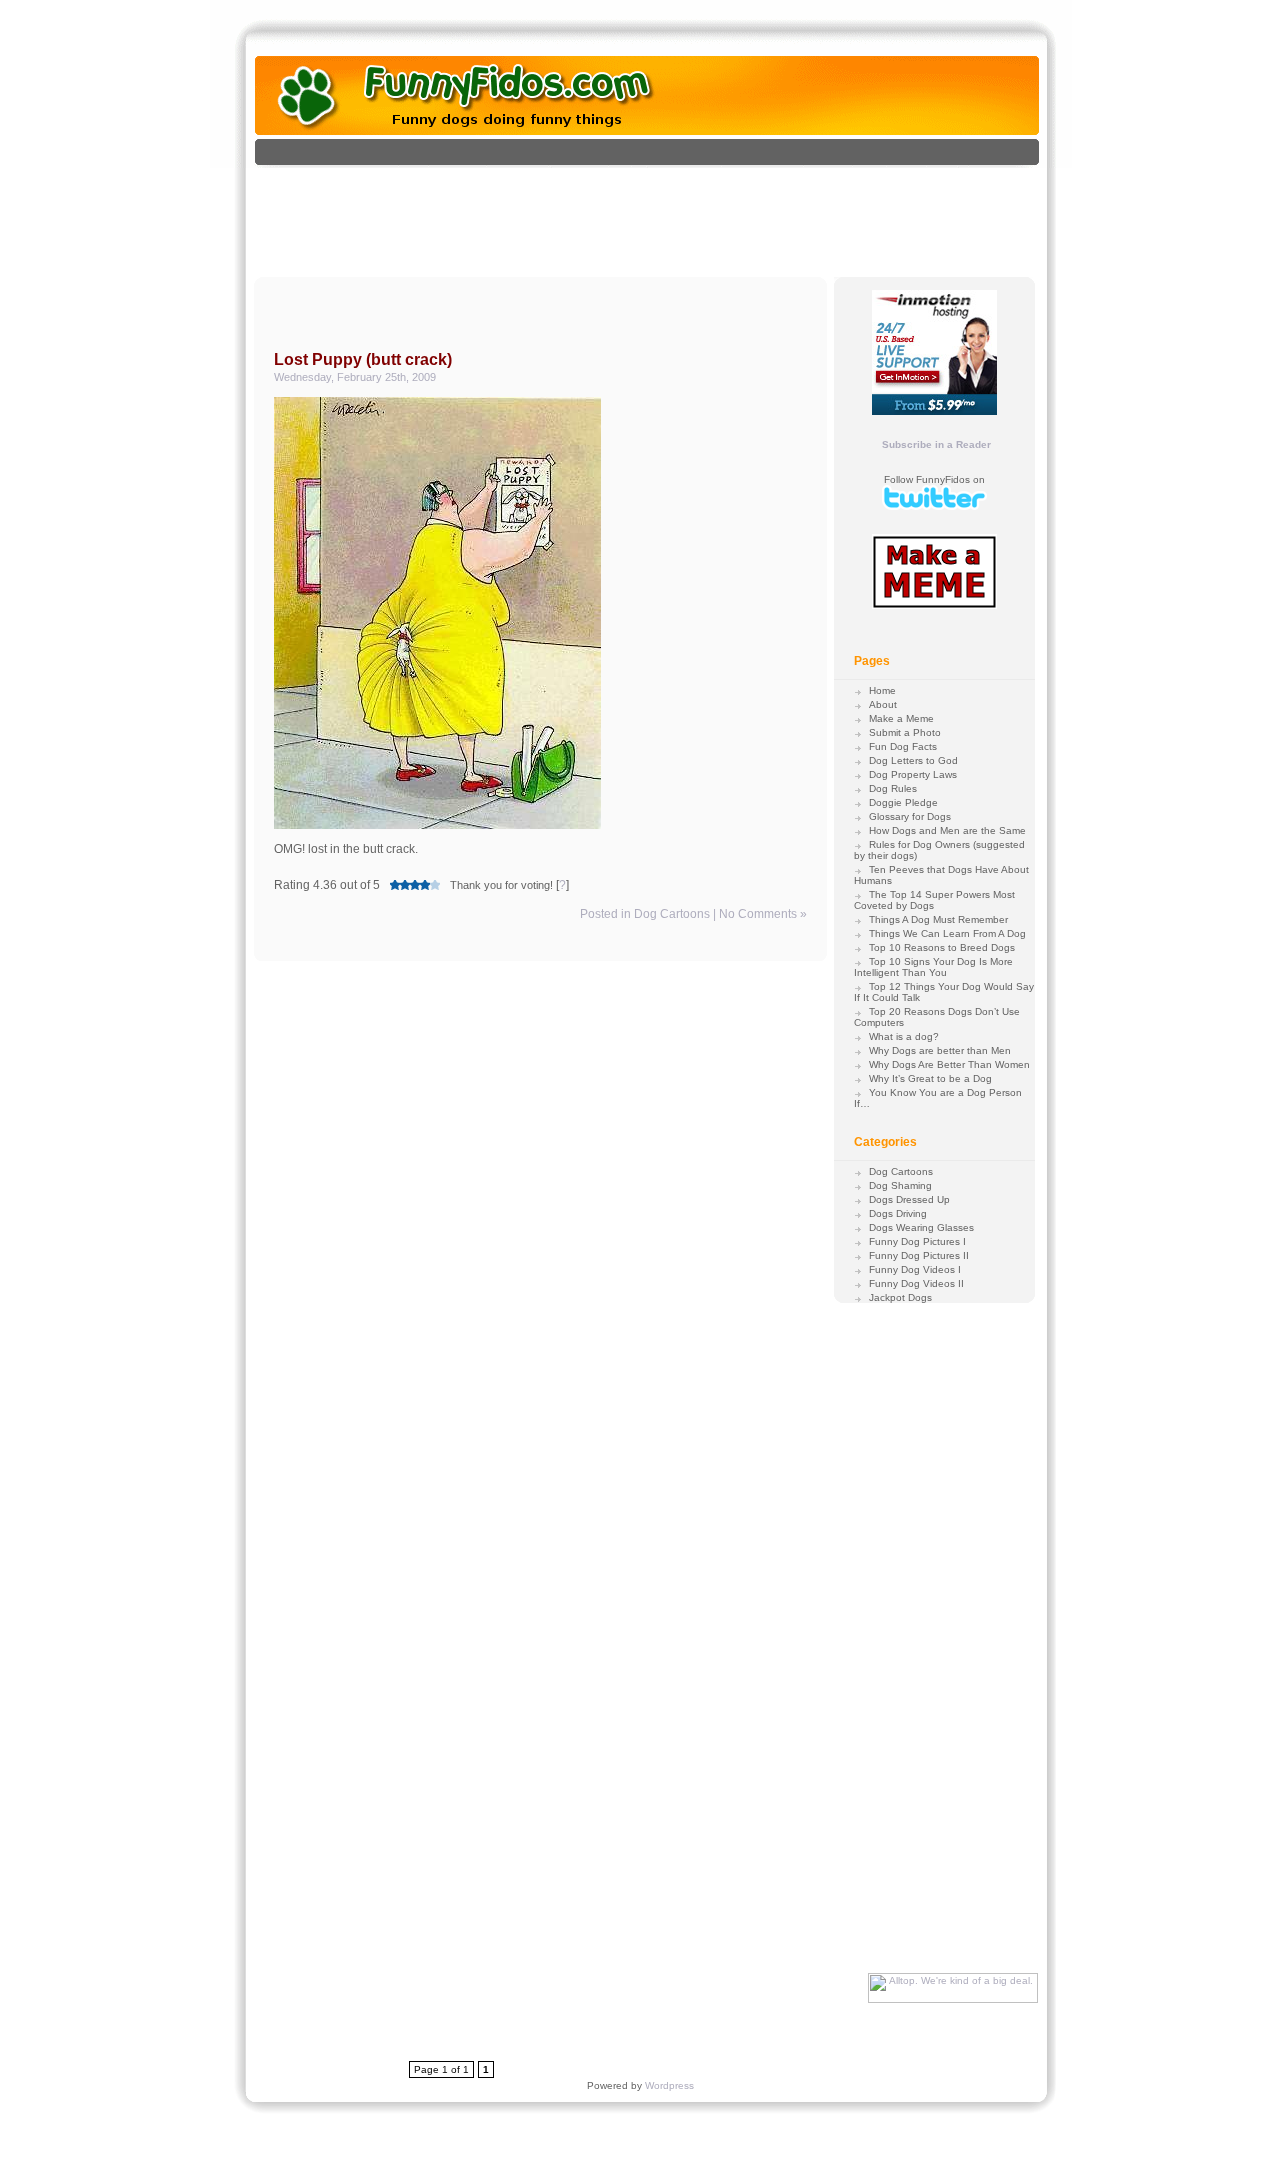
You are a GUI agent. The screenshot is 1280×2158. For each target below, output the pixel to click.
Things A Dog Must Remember (938, 919)
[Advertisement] (668, 213)
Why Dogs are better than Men (940, 1050)
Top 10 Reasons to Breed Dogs (942, 947)
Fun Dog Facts (903, 746)
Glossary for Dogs (910, 816)
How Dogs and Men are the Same (947, 830)
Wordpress (669, 2085)
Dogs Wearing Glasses (921, 1227)
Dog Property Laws (913, 774)
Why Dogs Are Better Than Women (949, 1064)
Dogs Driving (898, 1213)
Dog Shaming (900, 1185)
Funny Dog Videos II (916, 1283)
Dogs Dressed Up (909, 1199)
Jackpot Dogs (900, 1297)
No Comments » (763, 914)
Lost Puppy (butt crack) (363, 359)
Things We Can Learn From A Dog (947, 933)
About (883, 704)
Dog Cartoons (672, 914)
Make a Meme (901, 718)
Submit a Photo (905, 732)
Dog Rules (893, 788)
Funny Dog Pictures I (917, 1241)
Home (882, 690)
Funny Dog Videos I (915, 1269)
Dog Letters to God (913, 760)
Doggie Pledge (903, 802)
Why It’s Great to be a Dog (930, 1078)
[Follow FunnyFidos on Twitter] (934, 506)
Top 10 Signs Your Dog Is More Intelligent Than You (933, 967)
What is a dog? (904, 1036)
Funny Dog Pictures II (919, 1255)
